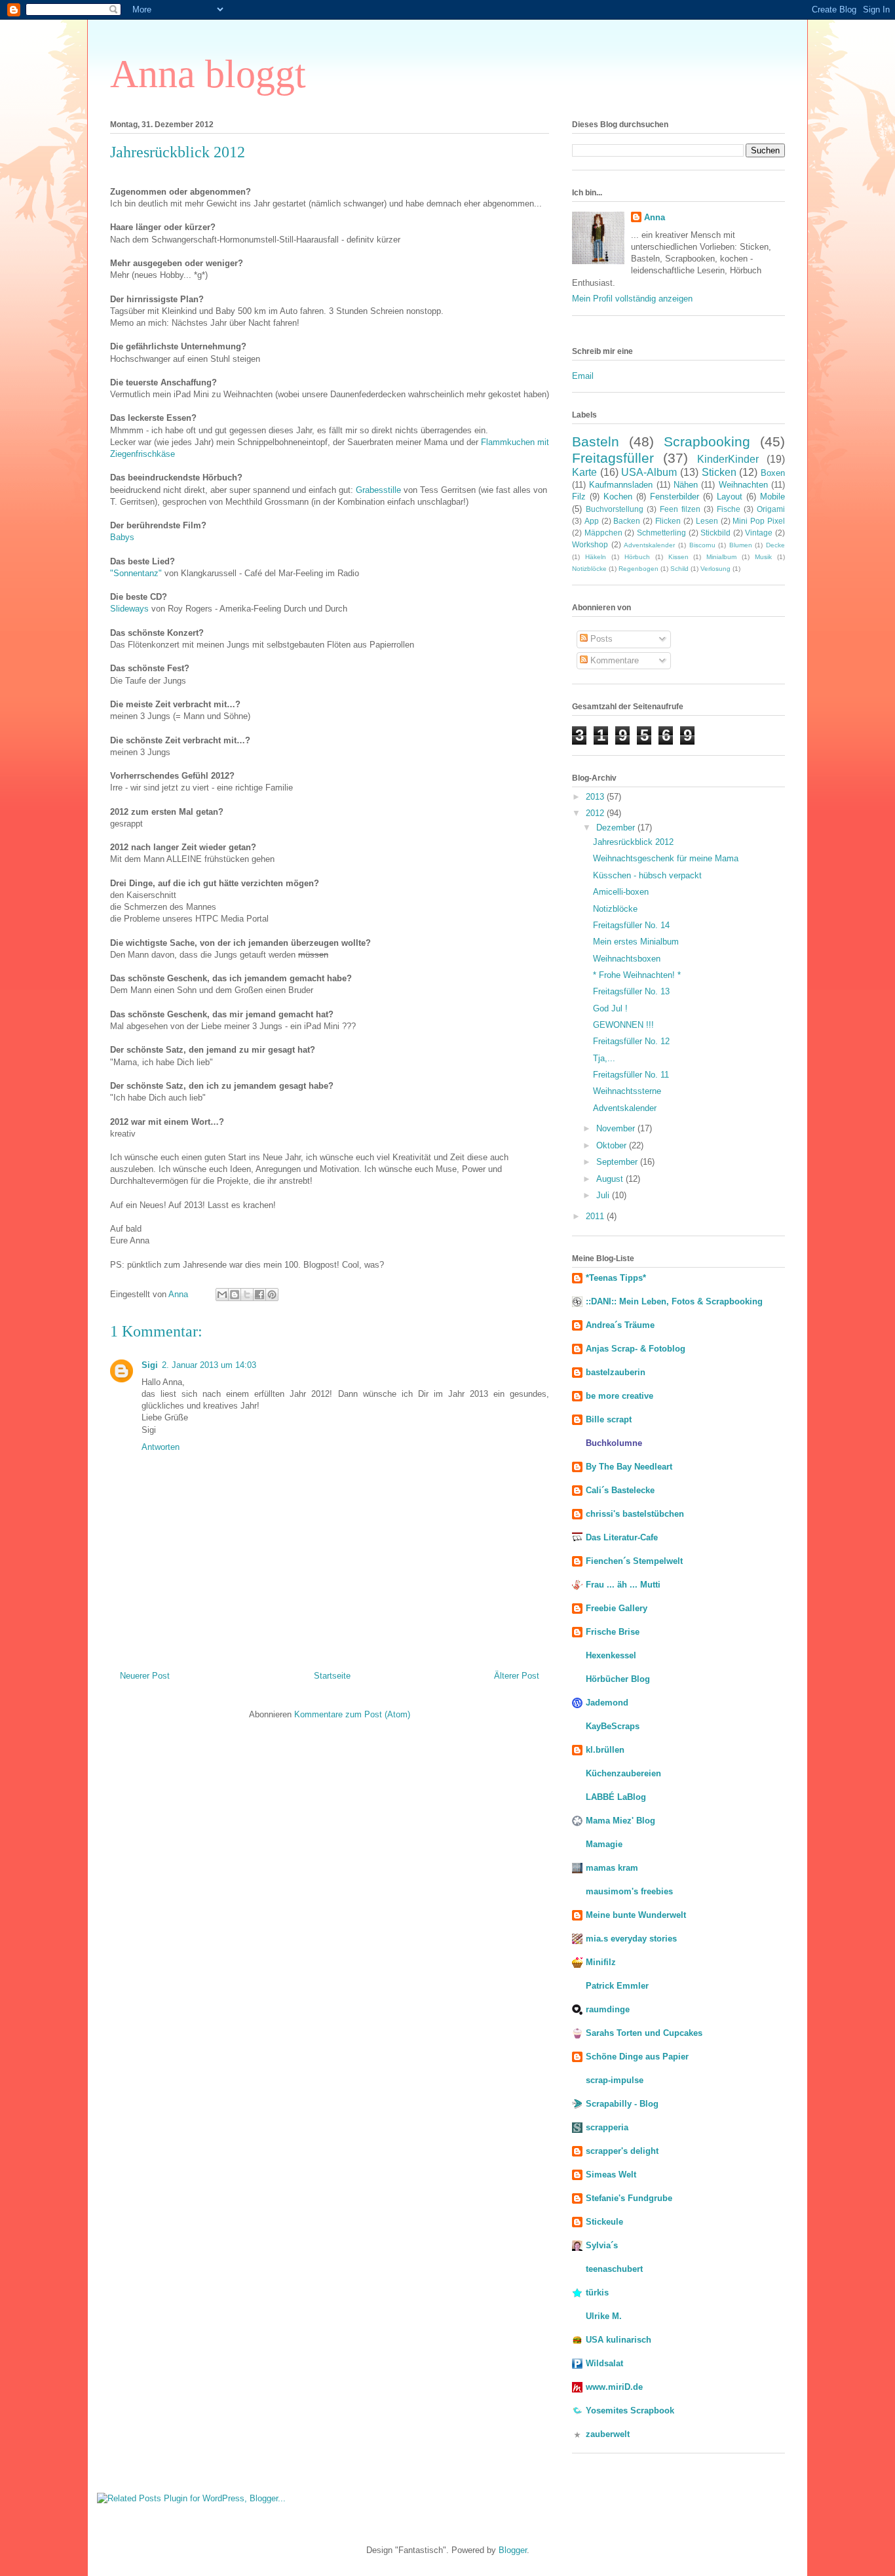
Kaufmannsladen (621, 485)
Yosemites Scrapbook (630, 2410)
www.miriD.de (614, 2387)
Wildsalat (604, 2363)
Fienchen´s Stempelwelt (634, 1561)
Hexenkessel (611, 1655)
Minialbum (721, 557)
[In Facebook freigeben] (259, 1295)
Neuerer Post (145, 1676)
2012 (596, 813)
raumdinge (608, 2009)
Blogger (513, 2550)
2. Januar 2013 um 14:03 (209, 1365)
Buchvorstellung (615, 509)
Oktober (613, 1145)
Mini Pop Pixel (759, 521)
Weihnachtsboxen (627, 959)
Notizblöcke (589, 569)
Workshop (590, 544)
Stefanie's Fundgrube (629, 2198)
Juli (604, 1195)
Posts (600, 639)
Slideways (129, 609)
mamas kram (612, 1868)
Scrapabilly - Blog (622, 2104)
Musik (763, 557)
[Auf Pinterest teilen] (272, 1295)
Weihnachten (743, 485)
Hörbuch (637, 557)
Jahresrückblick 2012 (633, 842)
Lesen (707, 521)
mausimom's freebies (629, 1891)
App (592, 521)
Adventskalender (649, 545)
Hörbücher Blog (618, 1679)
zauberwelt (608, 2434)
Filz (579, 497)
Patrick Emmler (617, 1986)
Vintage (759, 533)
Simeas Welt (611, 2175)
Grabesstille (380, 490)
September (618, 1162)
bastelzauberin (616, 1372)
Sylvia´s (602, 2245)
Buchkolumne (614, 1443)
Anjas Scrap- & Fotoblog (636, 1349)
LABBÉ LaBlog (616, 1797)
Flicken (668, 521)
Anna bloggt (208, 74)
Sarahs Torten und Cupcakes (644, 2033)
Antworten (161, 1447)
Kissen (678, 557)
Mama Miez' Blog (620, 1821)
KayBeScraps (613, 1726)
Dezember (617, 828)
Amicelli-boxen (621, 892)
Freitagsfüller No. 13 (631, 991)
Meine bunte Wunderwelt (636, 1915)
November (617, 1128)
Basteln (596, 441)
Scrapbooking (707, 441)
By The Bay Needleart (629, 1467)
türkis (597, 2293)
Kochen (618, 497)
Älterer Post (517, 1676)
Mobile (772, 497)
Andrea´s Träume (620, 1325)
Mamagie (604, 1844)
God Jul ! (610, 1008)
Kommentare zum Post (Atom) (352, 1714)
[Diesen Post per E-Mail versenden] (222, 1295)
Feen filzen (680, 509)
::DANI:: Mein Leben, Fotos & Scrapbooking (674, 1301)
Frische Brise (613, 1632)
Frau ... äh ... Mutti (623, 1585)
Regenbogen (638, 569)
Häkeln (596, 557)
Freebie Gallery (617, 1608)
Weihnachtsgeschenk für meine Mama (666, 858)
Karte (584, 472)
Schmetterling (661, 533)
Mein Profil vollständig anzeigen (632, 299)
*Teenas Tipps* (616, 1278)
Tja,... (604, 1058)
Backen (627, 521)
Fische (729, 509)
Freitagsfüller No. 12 (631, 1041)
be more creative (619, 1396)
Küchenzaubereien (623, 1773)
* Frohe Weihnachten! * (637, 975)
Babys (122, 537)
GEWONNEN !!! (623, 1025)
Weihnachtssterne (627, 1091)
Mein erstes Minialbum (636, 942)
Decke (775, 545)
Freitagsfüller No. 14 (631, 925)
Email (583, 376)
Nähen (686, 485)
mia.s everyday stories (631, 1939)
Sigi (150, 1365)
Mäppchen (603, 533)
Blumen (741, 545)
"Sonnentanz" (136, 573)
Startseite (332, 1676)
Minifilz (601, 1962)
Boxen (773, 473)
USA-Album (649, 472)
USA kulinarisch (619, 2340)
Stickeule (604, 2222)
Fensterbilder (675, 497)
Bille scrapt (609, 1419)
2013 (596, 797)
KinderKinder (728, 459)
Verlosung (715, 569)
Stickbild (715, 533)
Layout (730, 497)
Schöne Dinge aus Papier (637, 2057)
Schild (679, 569)
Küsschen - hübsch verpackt (647, 875)
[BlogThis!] (235, 1295)
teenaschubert (614, 2269)
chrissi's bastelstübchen (635, 1514)
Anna (655, 217)
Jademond (607, 1703)
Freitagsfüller (613, 458)
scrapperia (607, 2127)
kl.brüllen (605, 1750)
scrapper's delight (622, 2151)
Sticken (719, 472)
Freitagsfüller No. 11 (631, 1075)
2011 (596, 1216)
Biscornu (702, 545)
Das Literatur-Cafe (622, 1537)
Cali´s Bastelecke (620, 1490)
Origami (771, 509)
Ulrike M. (604, 2316)
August (611, 1179)
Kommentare (613, 660)
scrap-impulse (615, 2080)
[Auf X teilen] (247, 1295)
